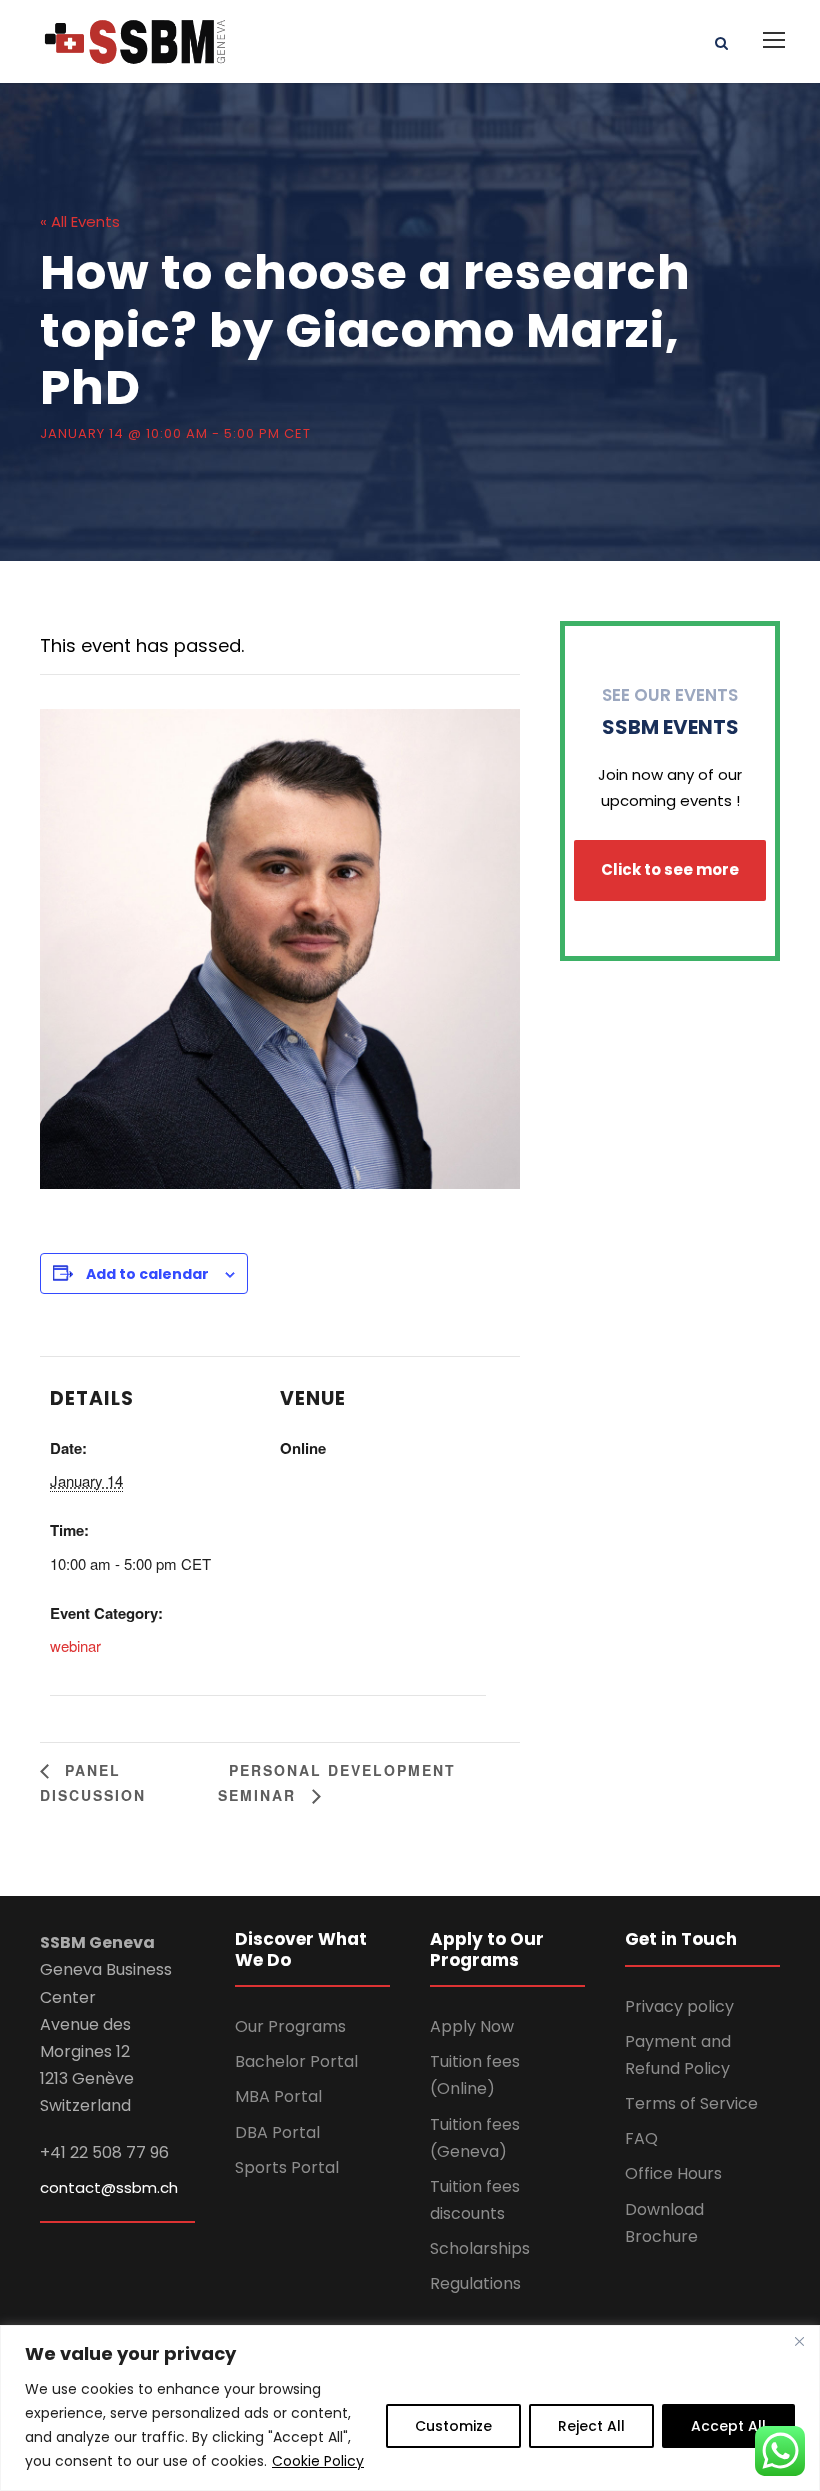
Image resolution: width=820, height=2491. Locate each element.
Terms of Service (691, 2103)
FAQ (641, 2138)
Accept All (728, 2426)
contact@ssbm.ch (109, 2187)
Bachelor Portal (296, 2061)
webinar (75, 1645)
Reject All (591, 2426)
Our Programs (290, 2026)
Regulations (475, 2283)
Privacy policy (679, 2006)
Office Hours (673, 2173)
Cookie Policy (318, 2461)
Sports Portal (287, 2167)
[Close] (799, 2342)
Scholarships (480, 2248)
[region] (410, 2408)
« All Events (80, 221)
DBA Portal (277, 2132)
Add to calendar (147, 1274)
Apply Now (472, 2026)
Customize (453, 2426)
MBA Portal (278, 2096)
